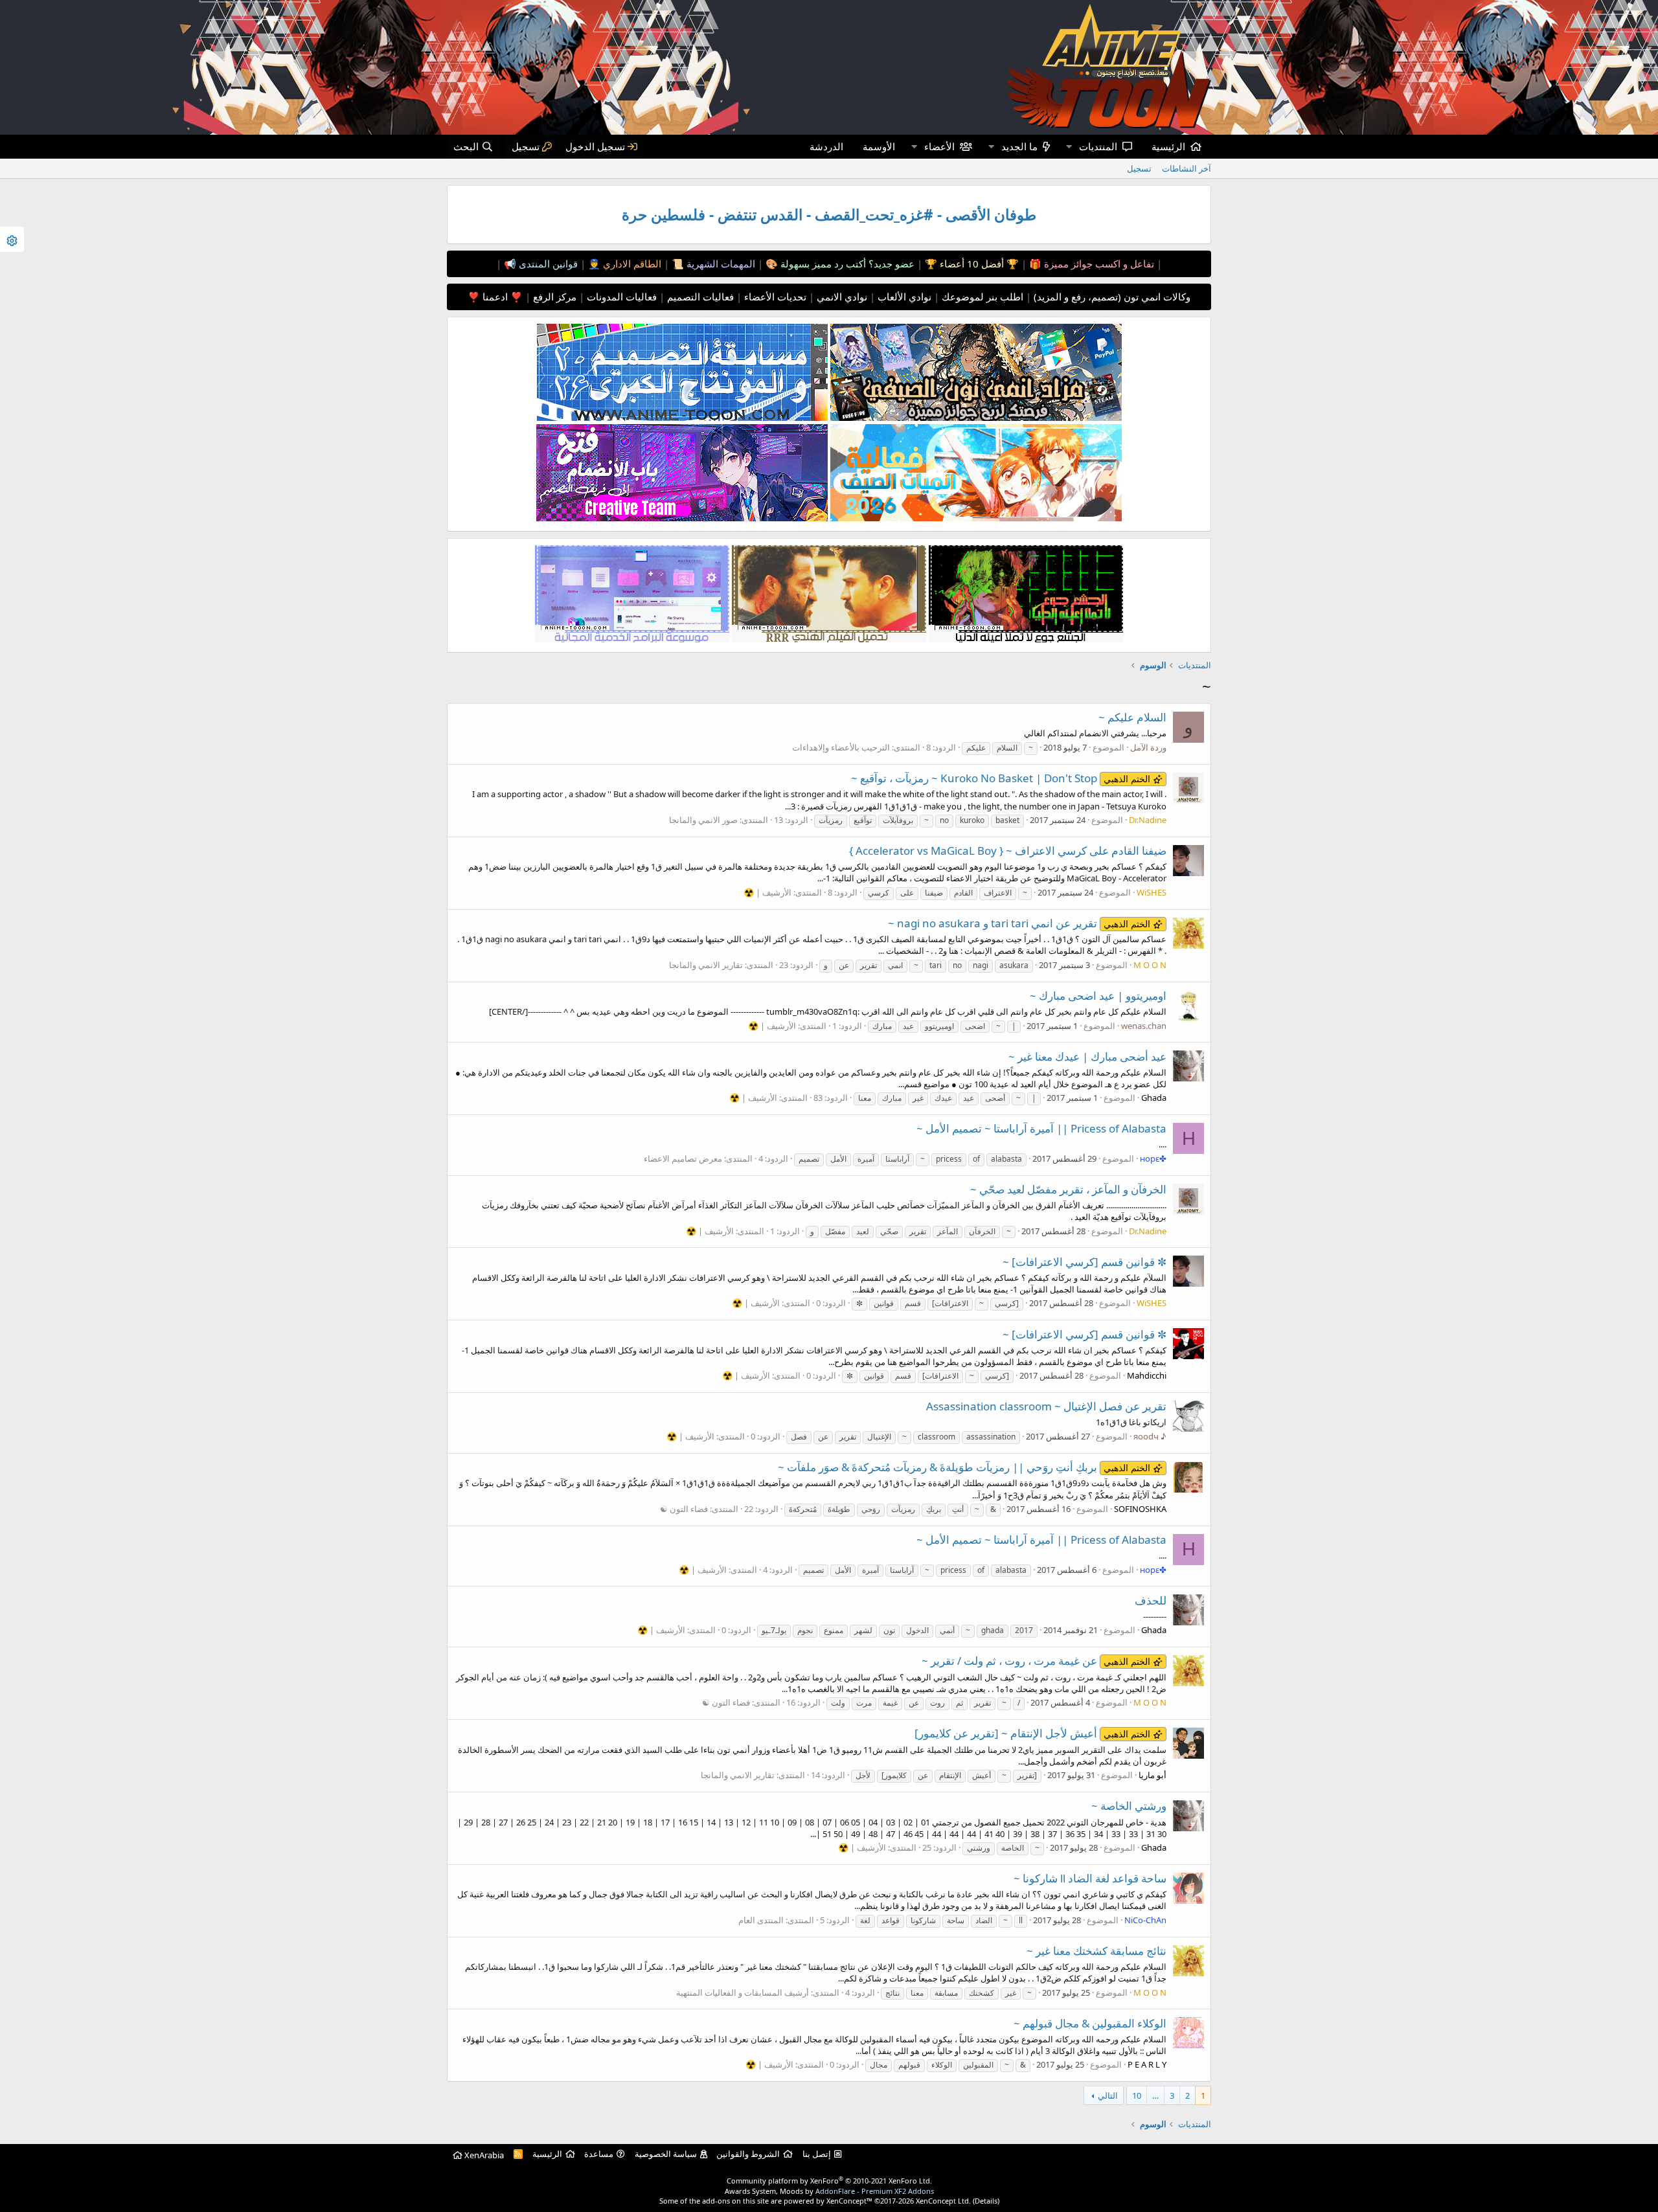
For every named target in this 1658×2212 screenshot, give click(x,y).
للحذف (1151, 1600)
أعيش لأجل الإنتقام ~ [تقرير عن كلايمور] (1032, 1733)
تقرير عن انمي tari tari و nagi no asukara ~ (1019, 923)
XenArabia (483, 2155)
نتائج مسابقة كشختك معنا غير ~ (1096, 1951)
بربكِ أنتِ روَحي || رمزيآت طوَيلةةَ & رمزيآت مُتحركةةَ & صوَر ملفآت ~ (964, 1467)
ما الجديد (1019, 146)
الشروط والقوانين (748, 2154)
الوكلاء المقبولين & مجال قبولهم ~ (1090, 2023)
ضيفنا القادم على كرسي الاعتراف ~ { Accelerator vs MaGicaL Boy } (1008, 851)
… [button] (1155, 2095)
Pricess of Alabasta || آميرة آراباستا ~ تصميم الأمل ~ (1041, 1128)
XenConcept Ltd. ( (945, 2201)
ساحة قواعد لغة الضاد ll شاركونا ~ (1090, 1878)
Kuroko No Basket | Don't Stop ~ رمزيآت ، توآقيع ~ (1001, 778)
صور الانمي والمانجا (703, 820)
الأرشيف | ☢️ (767, 892)
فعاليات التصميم (699, 297)
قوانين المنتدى (547, 264)
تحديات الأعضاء (774, 297)
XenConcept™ (849, 2201)
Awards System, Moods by (829, 2191)
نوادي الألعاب (903, 297)
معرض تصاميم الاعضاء (683, 1158)
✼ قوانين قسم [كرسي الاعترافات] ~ (1085, 1262)
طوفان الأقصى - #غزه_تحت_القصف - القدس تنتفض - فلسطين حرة (829, 215)
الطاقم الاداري (631, 264)
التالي (1108, 2095)
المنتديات (1098, 146)
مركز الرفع (553, 297)
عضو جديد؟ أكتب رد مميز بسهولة (846, 264)
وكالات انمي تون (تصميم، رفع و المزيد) (1112, 297)
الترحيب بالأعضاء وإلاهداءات (841, 747)
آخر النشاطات (1187, 168)
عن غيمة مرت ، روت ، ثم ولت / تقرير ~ (1036, 1661)
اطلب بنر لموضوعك (981, 297)
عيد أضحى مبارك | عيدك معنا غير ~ (1087, 1056)
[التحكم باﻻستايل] (12, 239)
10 (1137, 2095)
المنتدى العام (761, 1920)
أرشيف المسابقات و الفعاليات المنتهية (743, 1992)
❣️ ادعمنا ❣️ (495, 297)
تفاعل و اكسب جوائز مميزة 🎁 (1090, 264)
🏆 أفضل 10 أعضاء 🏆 (971, 264)
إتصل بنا (817, 2154)
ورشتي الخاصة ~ (1129, 1806)
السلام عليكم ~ (1132, 717)
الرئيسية (1168, 146)
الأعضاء (939, 146)
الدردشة (826, 146)
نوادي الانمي (841, 297)
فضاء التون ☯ (684, 1509)
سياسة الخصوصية (666, 2154)
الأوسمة (879, 146)
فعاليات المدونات (620, 297)
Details (986, 2201)
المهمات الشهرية (720, 264)
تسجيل (1139, 168)
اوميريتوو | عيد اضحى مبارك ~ (1098, 996)
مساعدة (599, 2154)
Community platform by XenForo (829, 2181)
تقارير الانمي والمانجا (706, 965)
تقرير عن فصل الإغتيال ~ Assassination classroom (1046, 1406)
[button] (1069, 147)
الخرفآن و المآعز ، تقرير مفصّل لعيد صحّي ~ (1068, 1189)
